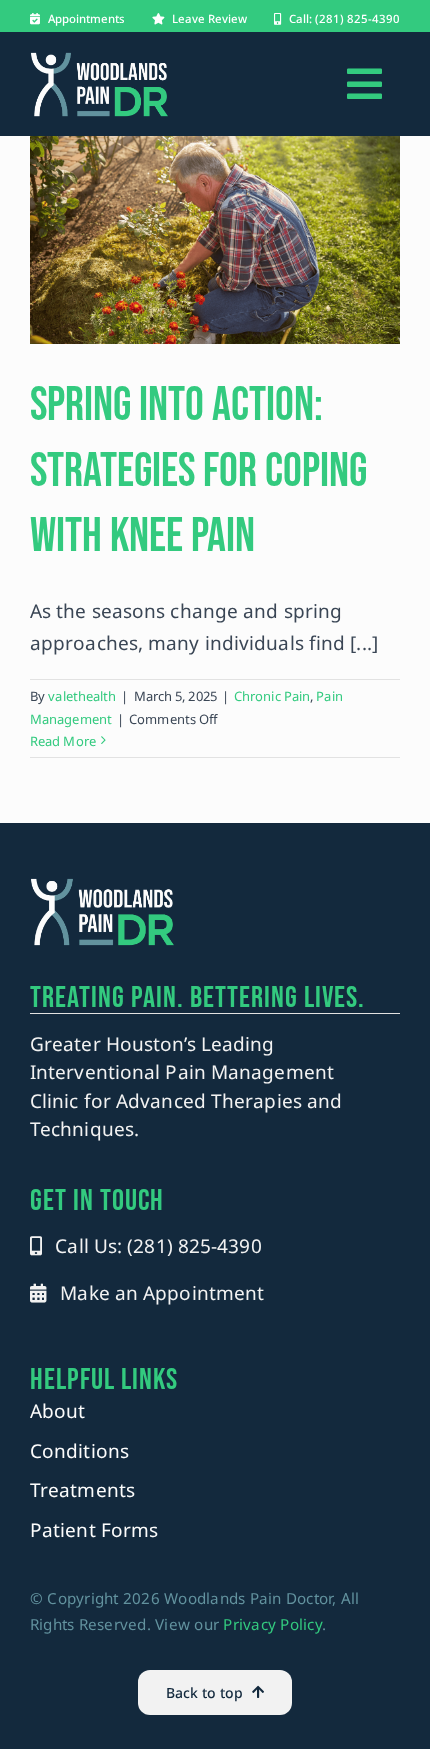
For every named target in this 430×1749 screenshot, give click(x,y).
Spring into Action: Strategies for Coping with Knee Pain (198, 471)
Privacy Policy (272, 1624)
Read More (63, 741)
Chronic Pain (272, 696)
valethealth (82, 696)
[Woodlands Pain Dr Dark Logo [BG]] (99, 60)
